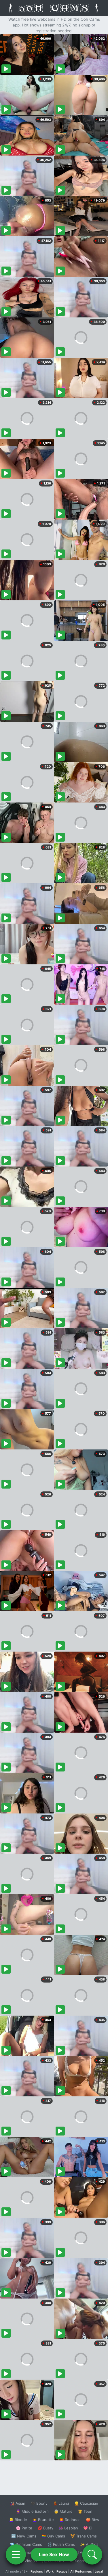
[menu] (16, 2554)
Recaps (62, 2571)
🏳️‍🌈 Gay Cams (53, 2536)
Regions (37, 2571)
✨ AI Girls (89, 2544)
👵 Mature (63, 2511)
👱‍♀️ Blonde (18, 2520)
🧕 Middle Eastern (32, 2511)
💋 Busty (45, 2528)
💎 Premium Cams (26, 2544)
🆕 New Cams (24, 2536)
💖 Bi (88, 2528)
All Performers (81, 2571)
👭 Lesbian (68, 2528)
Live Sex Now (54, 2554)
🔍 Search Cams (84, 2561)
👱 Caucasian (86, 2503)
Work (50, 2571)
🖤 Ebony (39, 2503)
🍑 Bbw (93, 2520)
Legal (99, 2571)
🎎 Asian (18, 2503)
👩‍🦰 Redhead (70, 2520)
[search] (92, 2554)
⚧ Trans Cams (84, 2536)
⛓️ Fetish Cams (61, 2544)
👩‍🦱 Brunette (43, 2520)
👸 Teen (85, 2511)
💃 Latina (61, 2503)
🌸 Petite (24, 2528)
